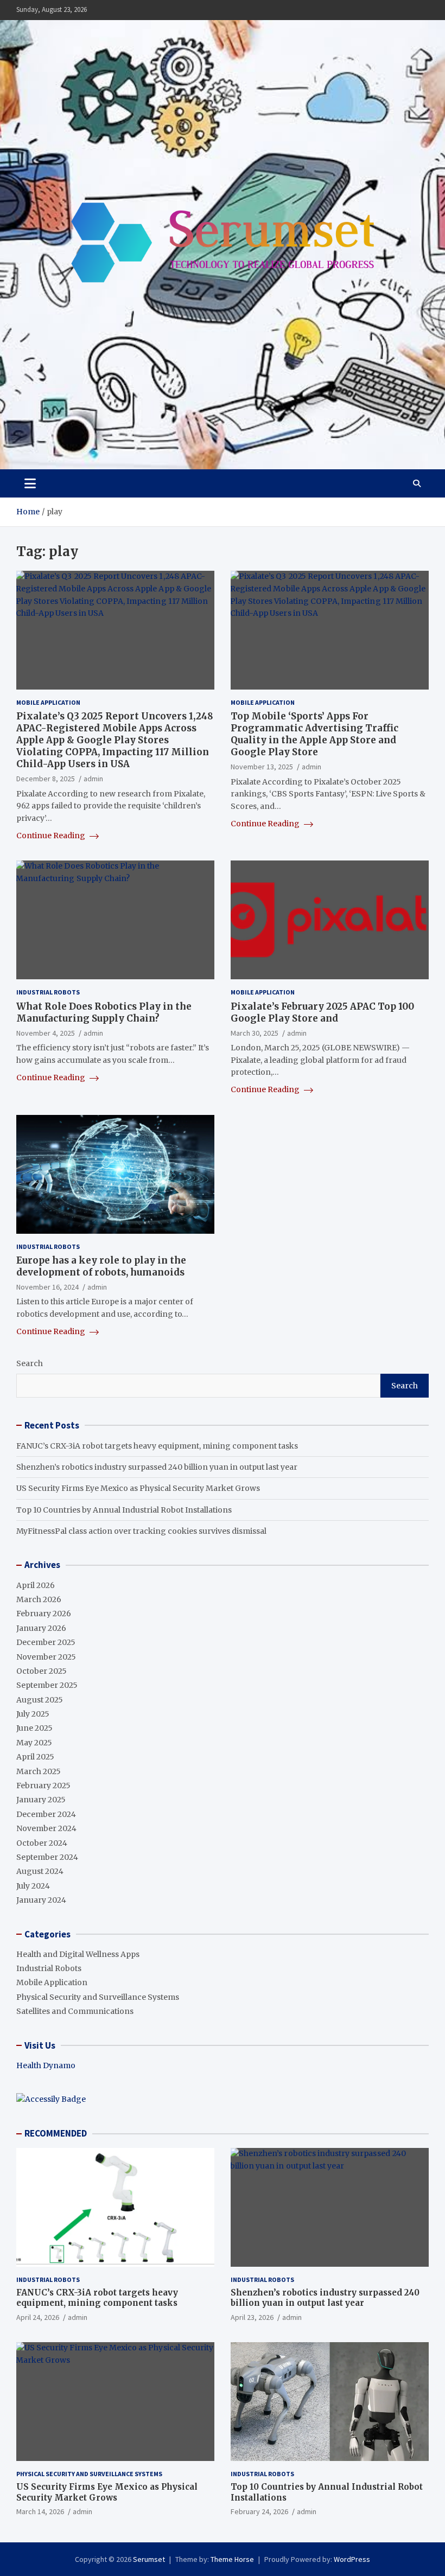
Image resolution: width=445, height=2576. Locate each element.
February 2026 (44, 1614)
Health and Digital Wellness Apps (78, 1954)
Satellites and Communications (75, 2011)
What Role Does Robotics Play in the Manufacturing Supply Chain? (104, 1012)
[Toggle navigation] (30, 483)
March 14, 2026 (40, 2511)
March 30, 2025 (255, 1033)
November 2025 (46, 1657)
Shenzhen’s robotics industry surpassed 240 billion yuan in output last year (157, 1467)
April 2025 (35, 1757)
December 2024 (46, 1814)
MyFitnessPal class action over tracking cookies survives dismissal (141, 1531)
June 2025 (34, 1728)
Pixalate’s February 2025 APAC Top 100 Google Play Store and (322, 1012)
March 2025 (39, 1771)
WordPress (352, 2559)
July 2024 (33, 1886)
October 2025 (42, 1671)
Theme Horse (232, 2559)
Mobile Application (48, 702)
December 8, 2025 (46, 779)
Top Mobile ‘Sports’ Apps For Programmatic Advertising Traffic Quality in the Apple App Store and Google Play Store (314, 734)
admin (93, 779)
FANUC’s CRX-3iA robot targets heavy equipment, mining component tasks (157, 1446)
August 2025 (40, 1700)
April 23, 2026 (252, 2317)
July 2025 (33, 1714)
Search (30, 1363)
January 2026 (41, 1628)
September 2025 (47, 1685)
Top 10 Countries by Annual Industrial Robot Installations (124, 1510)
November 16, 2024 (47, 1287)
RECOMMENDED (56, 2133)
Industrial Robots (48, 992)
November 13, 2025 (262, 767)
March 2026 (39, 1599)
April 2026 (36, 1585)
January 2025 (41, 1800)
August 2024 (40, 1871)
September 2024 (47, 1857)
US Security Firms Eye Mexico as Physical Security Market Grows (138, 1488)
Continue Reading (52, 836)
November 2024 (46, 1828)
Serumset (149, 2559)
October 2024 (42, 1843)
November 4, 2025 (46, 1033)
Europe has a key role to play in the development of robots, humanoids (101, 1266)
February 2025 (43, 1786)
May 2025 (34, 1743)
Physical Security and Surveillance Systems (98, 1997)
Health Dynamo (46, 2065)
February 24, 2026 (259, 2511)
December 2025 (46, 1642)
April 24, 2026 (38, 2317)
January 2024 (41, 1900)
